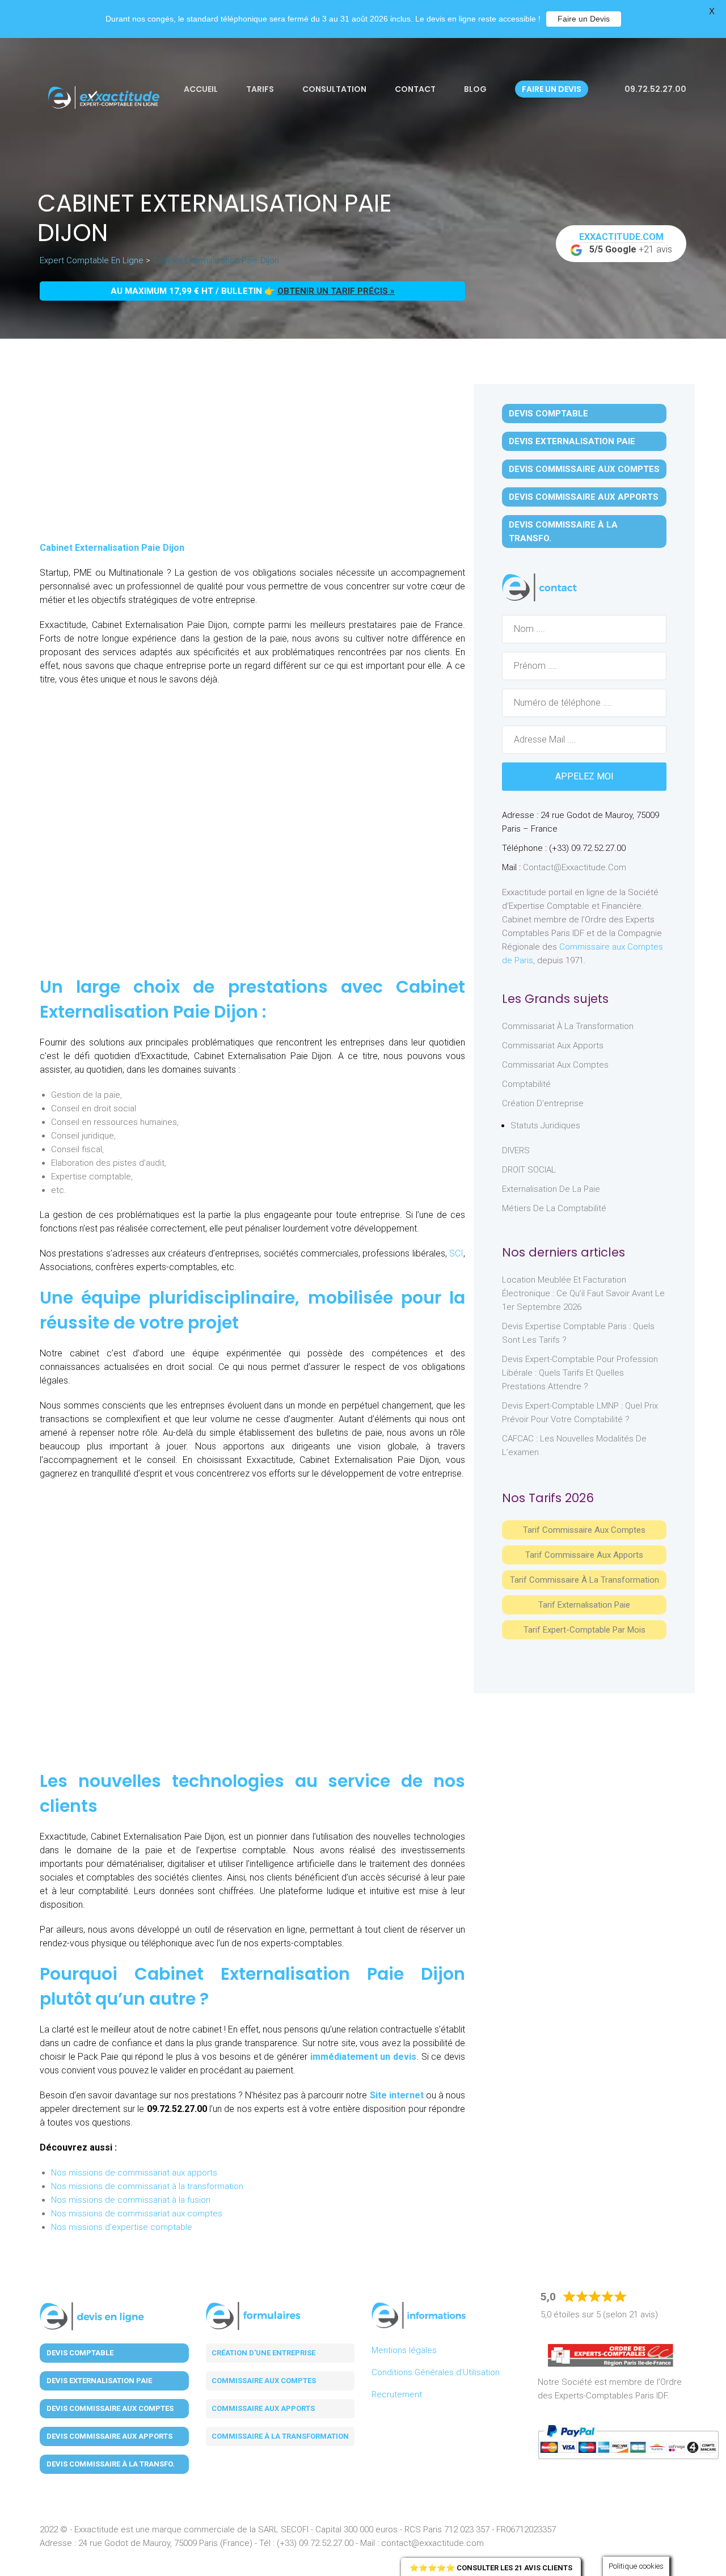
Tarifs (260, 89)
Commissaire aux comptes (264, 2381)
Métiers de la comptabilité (554, 1208)
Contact (415, 89)
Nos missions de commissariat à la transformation (147, 2186)
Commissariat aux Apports (553, 1045)
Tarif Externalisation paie (584, 1605)
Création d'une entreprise (263, 2353)
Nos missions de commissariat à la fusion (131, 2200)
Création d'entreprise (543, 1103)
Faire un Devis (584, 19)
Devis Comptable (548, 414)
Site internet (397, 2095)
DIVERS (516, 1150)
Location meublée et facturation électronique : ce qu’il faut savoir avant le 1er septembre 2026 (583, 1293)
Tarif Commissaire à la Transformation (584, 1580)
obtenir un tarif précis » (336, 291)
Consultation (334, 89)
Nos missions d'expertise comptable (122, 2227)
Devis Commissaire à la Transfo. (563, 532)
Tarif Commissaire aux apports (584, 1555)
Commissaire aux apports (263, 2408)
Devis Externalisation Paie (572, 441)
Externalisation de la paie (551, 1189)
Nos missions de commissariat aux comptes (137, 2214)
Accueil (201, 89)
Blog (475, 89)
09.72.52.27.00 (655, 89)
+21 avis (626, 243)
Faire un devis (552, 89)
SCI (456, 1253)
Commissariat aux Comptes (555, 1065)
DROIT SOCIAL (529, 1170)
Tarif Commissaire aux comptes (584, 1530)
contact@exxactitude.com (575, 867)
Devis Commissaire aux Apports (584, 497)
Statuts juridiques (545, 1125)
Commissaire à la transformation (280, 2436)
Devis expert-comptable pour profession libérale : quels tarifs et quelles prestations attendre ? (580, 1373)
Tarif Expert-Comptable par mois (584, 1630)
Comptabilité (526, 1084)
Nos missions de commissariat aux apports (134, 2173)
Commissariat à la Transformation (568, 1026)
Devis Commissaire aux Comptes (584, 469)
